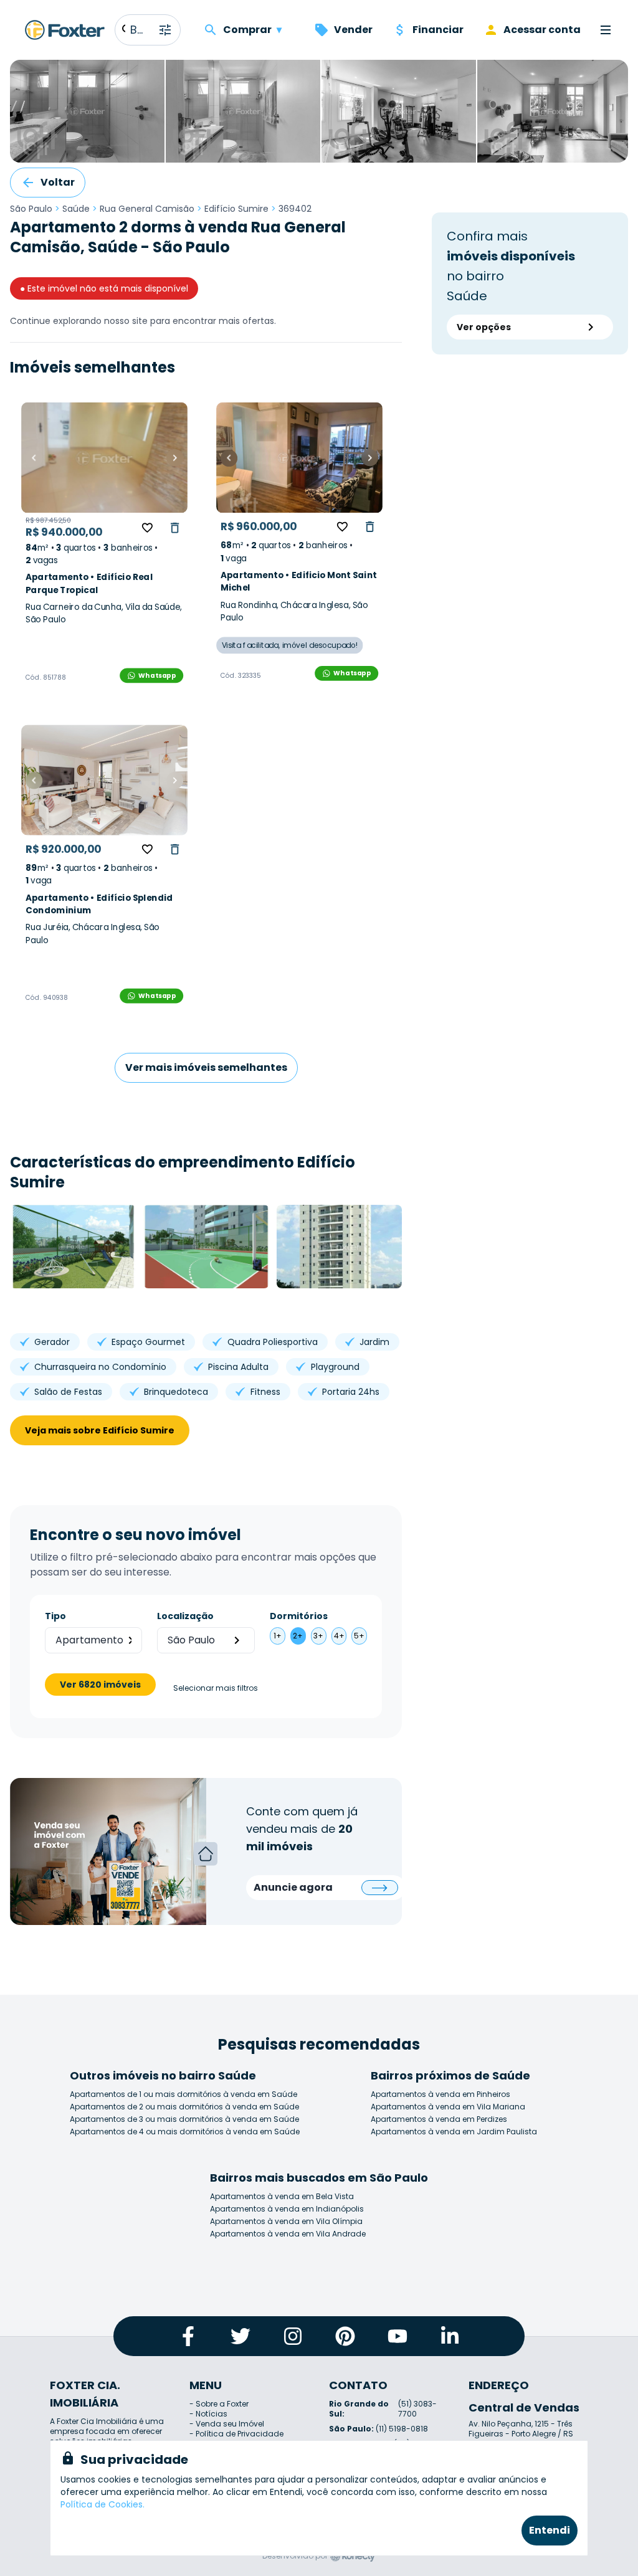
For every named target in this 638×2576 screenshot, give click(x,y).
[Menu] (606, 30)
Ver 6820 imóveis (100, 1685)
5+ (359, 1636)
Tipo (55, 1616)
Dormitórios (299, 1616)
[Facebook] (188, 2336)
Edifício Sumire (236, 209)
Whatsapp (157, 675)
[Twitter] (240, 2336)
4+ (339, 1636)
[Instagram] (293, 2336)
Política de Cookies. (102, 2504)
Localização (185, 1616)
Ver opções (484, 327)
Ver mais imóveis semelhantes (206, 1067)
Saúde (76, 209)
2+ (298, 1636)
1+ (278, 1636)
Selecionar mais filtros (216, 1688)
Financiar (438, 30)
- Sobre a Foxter (219, 2404)
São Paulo (31, 209)
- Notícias (208, 2414)
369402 (295, 209)
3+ (318, 1636)
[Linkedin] (450, 2336)
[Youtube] (398, 2336)
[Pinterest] (345, 2336)
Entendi (550, 2530)
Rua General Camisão (147, 209)
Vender (353, 30)
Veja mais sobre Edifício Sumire (100, 1430)
